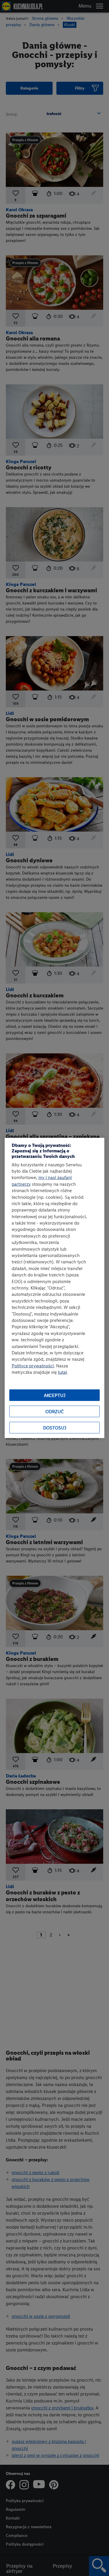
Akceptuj (55, 1395)
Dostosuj (55, 1428)
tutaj (62, 1372)
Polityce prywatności (33, 1366)
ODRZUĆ (54, 1412)
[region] (54, 1288)
